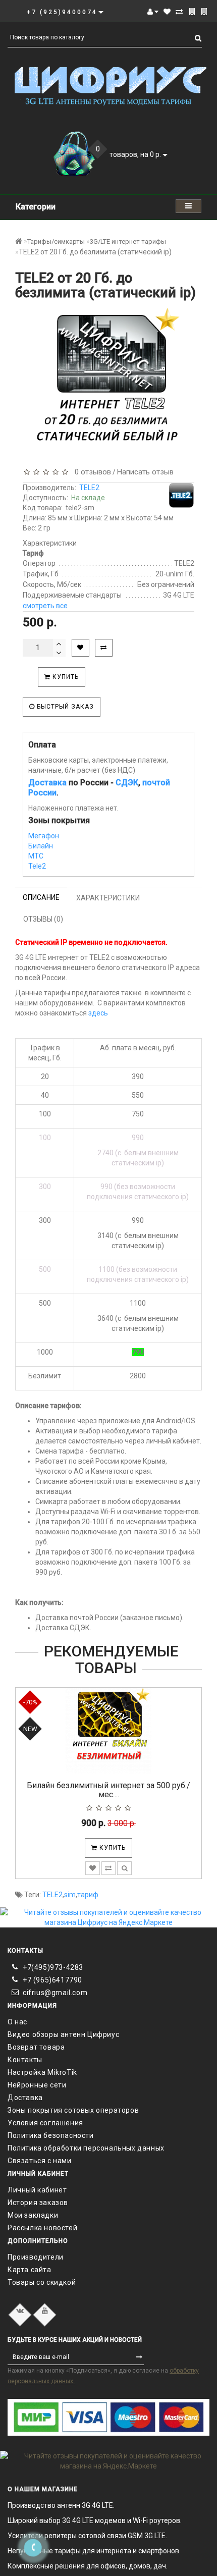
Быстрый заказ (64, 707)
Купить (65, 677)
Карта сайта (30, 2270)
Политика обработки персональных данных (86, 2148)
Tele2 (37, 866)
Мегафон (44, 836)
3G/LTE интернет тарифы (128, 241)
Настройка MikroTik (42, 2072)
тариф (88, 1895)
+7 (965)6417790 (52, 1980)
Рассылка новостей (42, 2228)
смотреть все (45, 606)
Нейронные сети (37, 2085)
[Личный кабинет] (153, 12)
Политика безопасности (51, 2135)
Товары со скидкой (42, 2282)
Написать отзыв (145, 472)
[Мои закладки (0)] (167, 12)
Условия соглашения (45, 2123)
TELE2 (89, 488)
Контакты (25, 2060)
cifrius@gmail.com (55, 1993)
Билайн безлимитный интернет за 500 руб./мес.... (108, 1790)
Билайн (41, 846)
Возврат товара (36, 2047)
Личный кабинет (37, 2190)
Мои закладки (33, 2215)
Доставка (47, 783)
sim (70, 1895)
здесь (98, 1013)
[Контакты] (192, 12)
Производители (36, 2257)
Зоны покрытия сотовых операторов (73, 2110)
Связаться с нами (40, 2161)
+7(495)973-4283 (53, 1967)
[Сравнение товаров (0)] (179, 12)
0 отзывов (91, 472)
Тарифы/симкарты (56, 241)
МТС (36, 856)
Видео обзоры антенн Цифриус (63, 2034)
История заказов (38, 2203)
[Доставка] (204, 12)
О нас (17, 2022)
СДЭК (127, 783)
